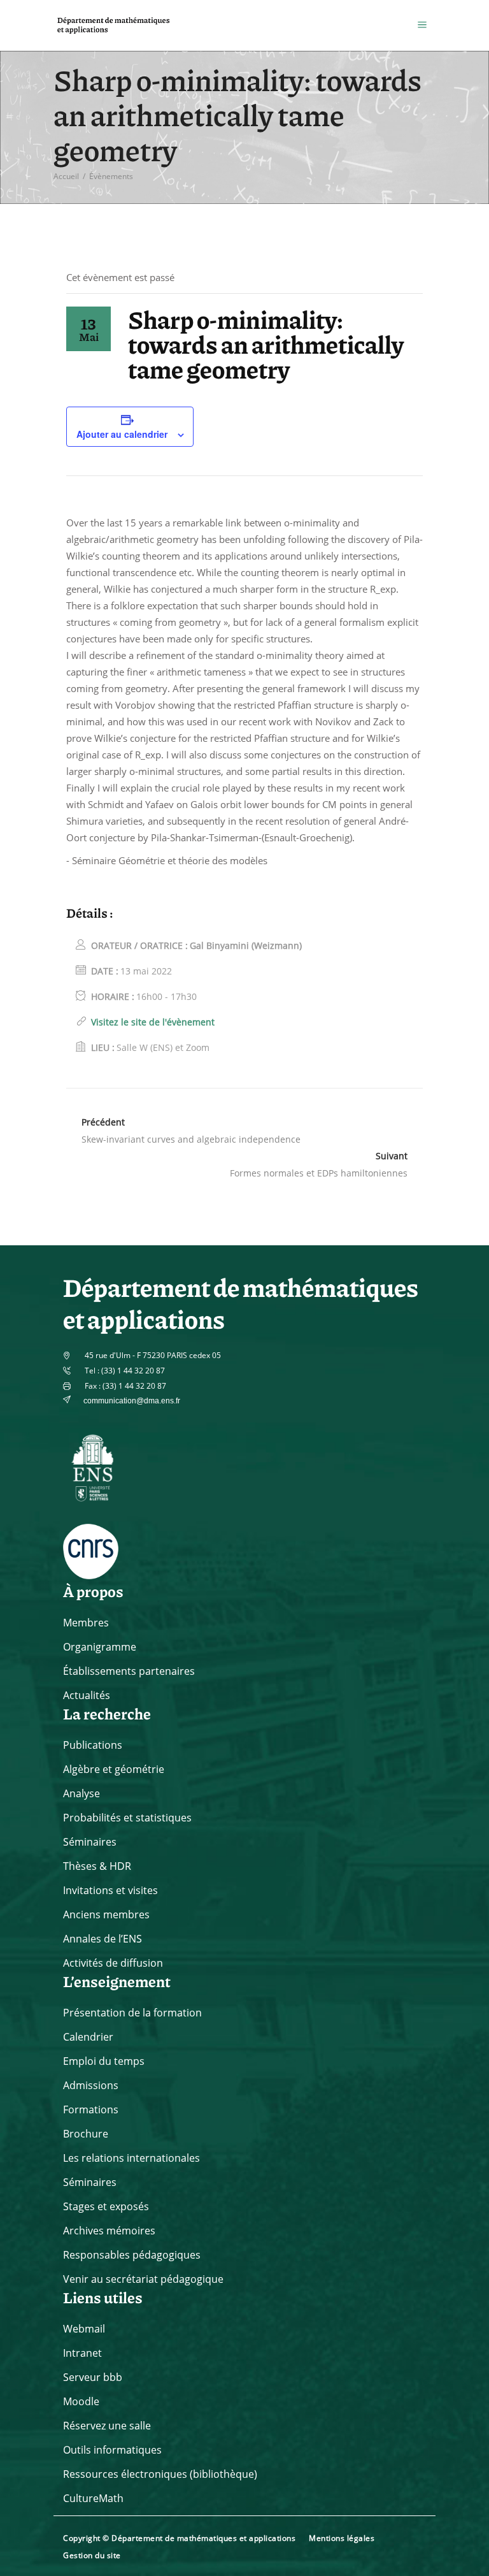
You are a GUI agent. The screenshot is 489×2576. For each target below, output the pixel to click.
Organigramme (100, 1647)
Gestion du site (92, 2555)
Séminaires (90, 1842)
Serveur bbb (93, 2377)
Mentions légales (342, 2538)
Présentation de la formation (132, 2013)
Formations (91, 2109)
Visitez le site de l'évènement (153, 1022)
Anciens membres (106, 1914)
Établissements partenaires (129, 1671)
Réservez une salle (107, 2426)
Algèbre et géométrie (114, 1769)
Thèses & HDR (97, 1866)
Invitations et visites (110, 1890)
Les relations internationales (131, 2158)
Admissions (91, 2085)
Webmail (84, 2329)
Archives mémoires (109, 2231)
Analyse (81, 1793)
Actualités (87, 1695)
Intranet (82, 2353)
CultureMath (93, 2498)
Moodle (81, 2401)
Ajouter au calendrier (122, 434)
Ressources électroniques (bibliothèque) (160, 2474)
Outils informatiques (112, 2450)
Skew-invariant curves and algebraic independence (191, 1139)
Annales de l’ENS (103, 1939)
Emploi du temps (104, 2061)
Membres (86, 1623)
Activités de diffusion (113, 1963)
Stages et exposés (106, 2206)
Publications (93, 1745)
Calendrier (88, 2037)
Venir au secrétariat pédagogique (143, 2279)
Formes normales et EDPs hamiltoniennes (319, 1173)
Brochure (86, 2134)
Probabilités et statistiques (127, 1818)
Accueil (66, 176)
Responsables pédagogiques (132, 2255)
